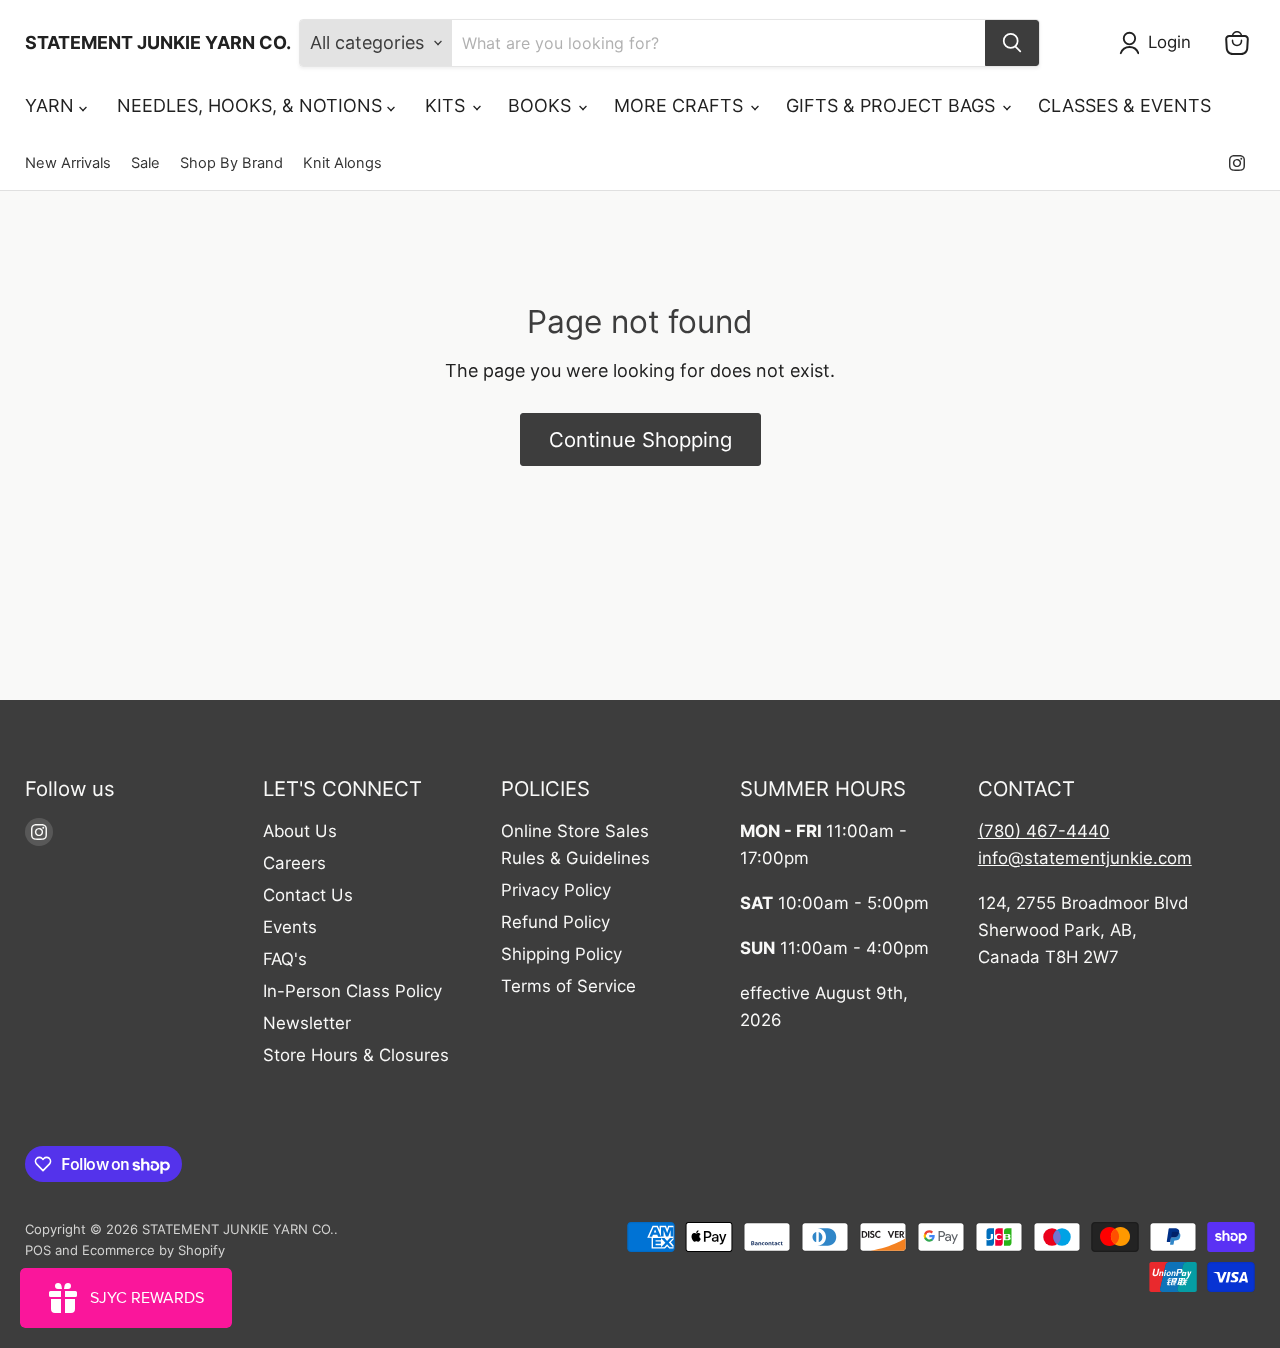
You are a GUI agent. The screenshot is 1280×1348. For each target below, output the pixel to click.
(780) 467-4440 (1044, 831)
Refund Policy (555, 922)
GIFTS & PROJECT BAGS (893, 105)
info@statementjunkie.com (1085, 858)
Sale (145, 163)
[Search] (1012, 43)
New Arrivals (68, 163)
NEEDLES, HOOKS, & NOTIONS (252, 105)
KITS (447, 105)
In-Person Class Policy (352, 991)
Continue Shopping (640, 439)
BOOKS (542, 105)
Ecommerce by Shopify (153, 1250)
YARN (52, 105)
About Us (300, 831)
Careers (294, 863)
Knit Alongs (342, 163)
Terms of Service (568, 986)
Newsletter (307, 1023)
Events (290, 927)
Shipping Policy (561, 954)
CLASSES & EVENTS (1124, 105)
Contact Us (308, 895)
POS (38, 1250)
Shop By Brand (231, 163)
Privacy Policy (556, 890)
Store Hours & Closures (356, 1055)
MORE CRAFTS (681, 105)
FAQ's (285, 959)
